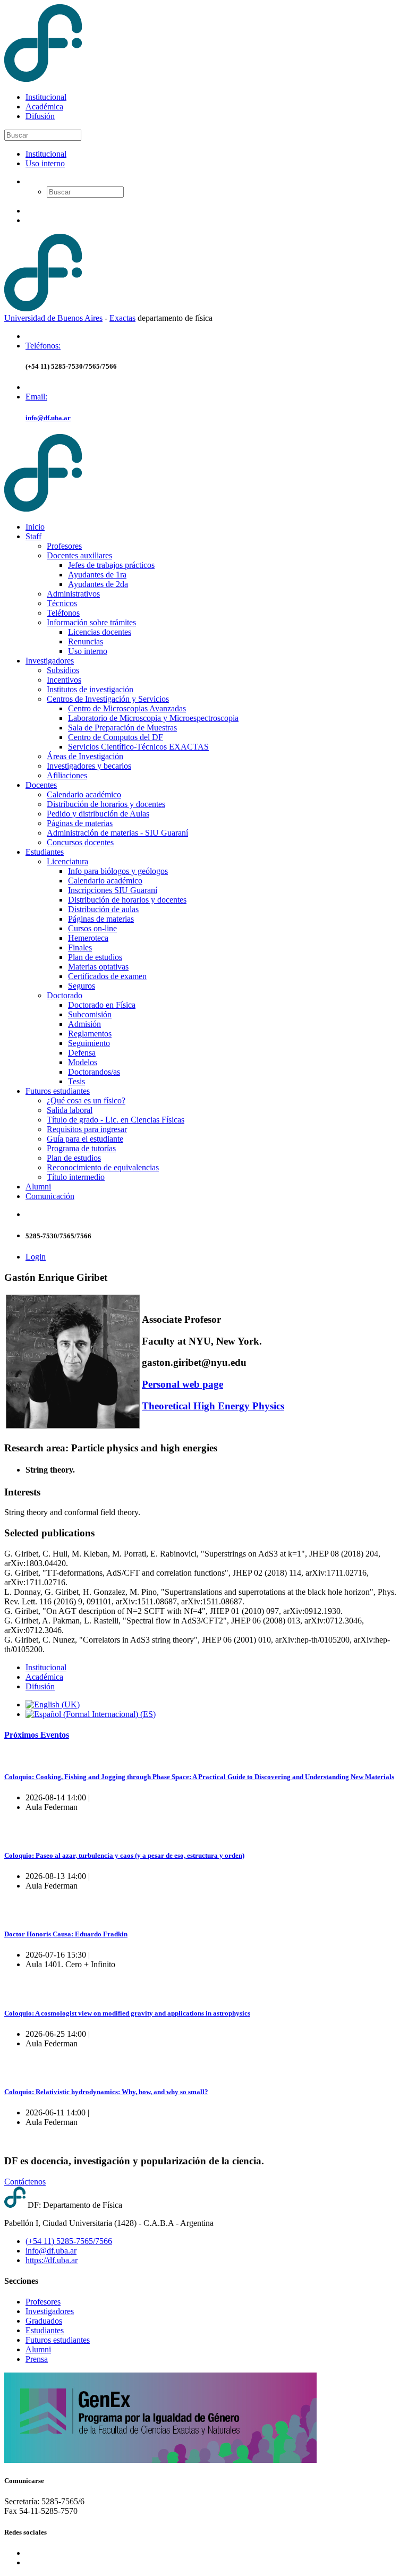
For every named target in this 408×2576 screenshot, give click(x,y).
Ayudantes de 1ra (97, 575)
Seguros (82, 986)
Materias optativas (98, 967)
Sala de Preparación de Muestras (122, 728)
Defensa (82, 1053)
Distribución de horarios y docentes (106, 804)
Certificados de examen (107, 976)
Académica (44, 107)
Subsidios (63, 670)
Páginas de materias (80, 823)
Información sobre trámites (91, 622)
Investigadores (50, 661)
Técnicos (62, 603)
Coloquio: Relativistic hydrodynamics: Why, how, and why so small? (106, 2092)
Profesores (64, 546)
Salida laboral (70, 1110)
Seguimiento (89, 1043)
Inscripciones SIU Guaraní (113, 890)
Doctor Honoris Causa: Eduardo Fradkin (66, 1934)
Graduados (44, 2321)
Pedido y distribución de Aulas (98, 814)
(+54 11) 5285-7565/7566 (69, 2241)
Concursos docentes (80, 842)
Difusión (40, 116)
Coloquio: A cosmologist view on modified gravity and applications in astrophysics (127, 2013)
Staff (33, 536)
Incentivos (64, 680)
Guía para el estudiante (85, 1139)
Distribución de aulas (103, 909)
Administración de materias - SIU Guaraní (117, 833)
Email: (36, 397)
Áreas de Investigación (85, 756)
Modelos (83, 1062)
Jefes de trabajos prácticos (111, 565)
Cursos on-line (92, 928)
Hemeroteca (88, 938)
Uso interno (45, 163)
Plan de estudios (95, 957)
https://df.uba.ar (52, 2260)
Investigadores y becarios (89, 766)
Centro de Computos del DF (116, 737)
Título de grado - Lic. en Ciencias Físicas (116, 1120)
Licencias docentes (100, 632)
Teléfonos (63, 613)
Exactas (122, 318)
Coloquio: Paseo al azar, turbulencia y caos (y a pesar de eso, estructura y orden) (124, 1855)
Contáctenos (25, 2182)
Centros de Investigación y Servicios (108, 699)
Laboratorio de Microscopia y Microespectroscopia (153, 718)
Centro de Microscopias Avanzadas (127, 708)
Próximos (37, 1735)
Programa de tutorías (81, 1148)
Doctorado (65, 995)
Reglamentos (90, 1034)
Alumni (38, 1187)
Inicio (35, 527)
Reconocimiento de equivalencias (103, 1167)
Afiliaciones (67, 775)
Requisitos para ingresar (87, 1129)
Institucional (46, 97)
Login (36, 1257)
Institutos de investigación (90, 689)
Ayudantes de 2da (98, 584)
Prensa (37, 2359)
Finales (80, 947)
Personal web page (182, 1384)
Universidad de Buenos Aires (53, 318)
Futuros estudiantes (58, 1091)
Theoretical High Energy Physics (213, 1406)
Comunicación (50, 1196)
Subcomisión (90, 1014)
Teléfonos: (43, 346)
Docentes (41, 785)
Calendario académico (84, 794)
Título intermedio (76, 1177)
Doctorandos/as (94, 1072)
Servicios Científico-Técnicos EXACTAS (138, 747)
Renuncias (86, 641)
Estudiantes (45, 852)
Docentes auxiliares (79, 555)
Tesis (76, 1081)
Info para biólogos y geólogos (118, 871)
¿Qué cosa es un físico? (86, 1100)
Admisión (84, 1024)
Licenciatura (67, 861)
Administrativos (73, 594)
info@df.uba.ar (48, 418)
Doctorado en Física (102, 1005)
